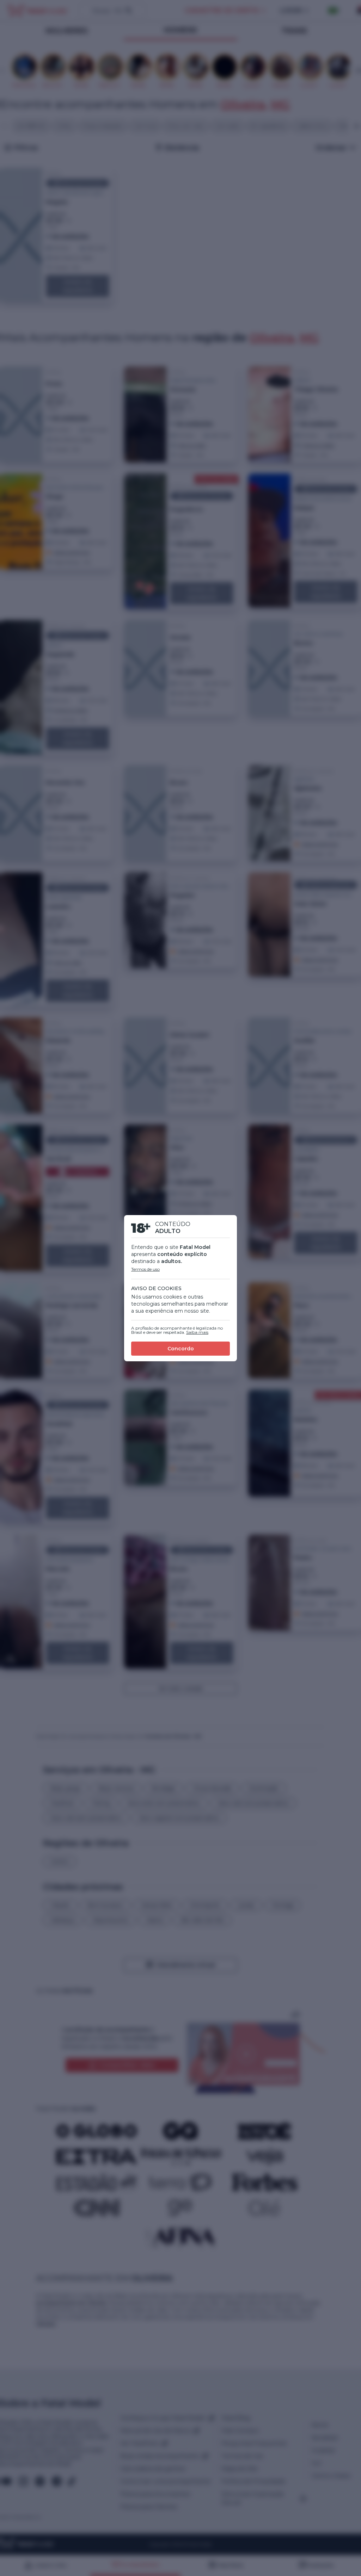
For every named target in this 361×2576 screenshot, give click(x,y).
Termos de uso (145, 1269)
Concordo (181, 1349)
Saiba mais (197, 1332)
